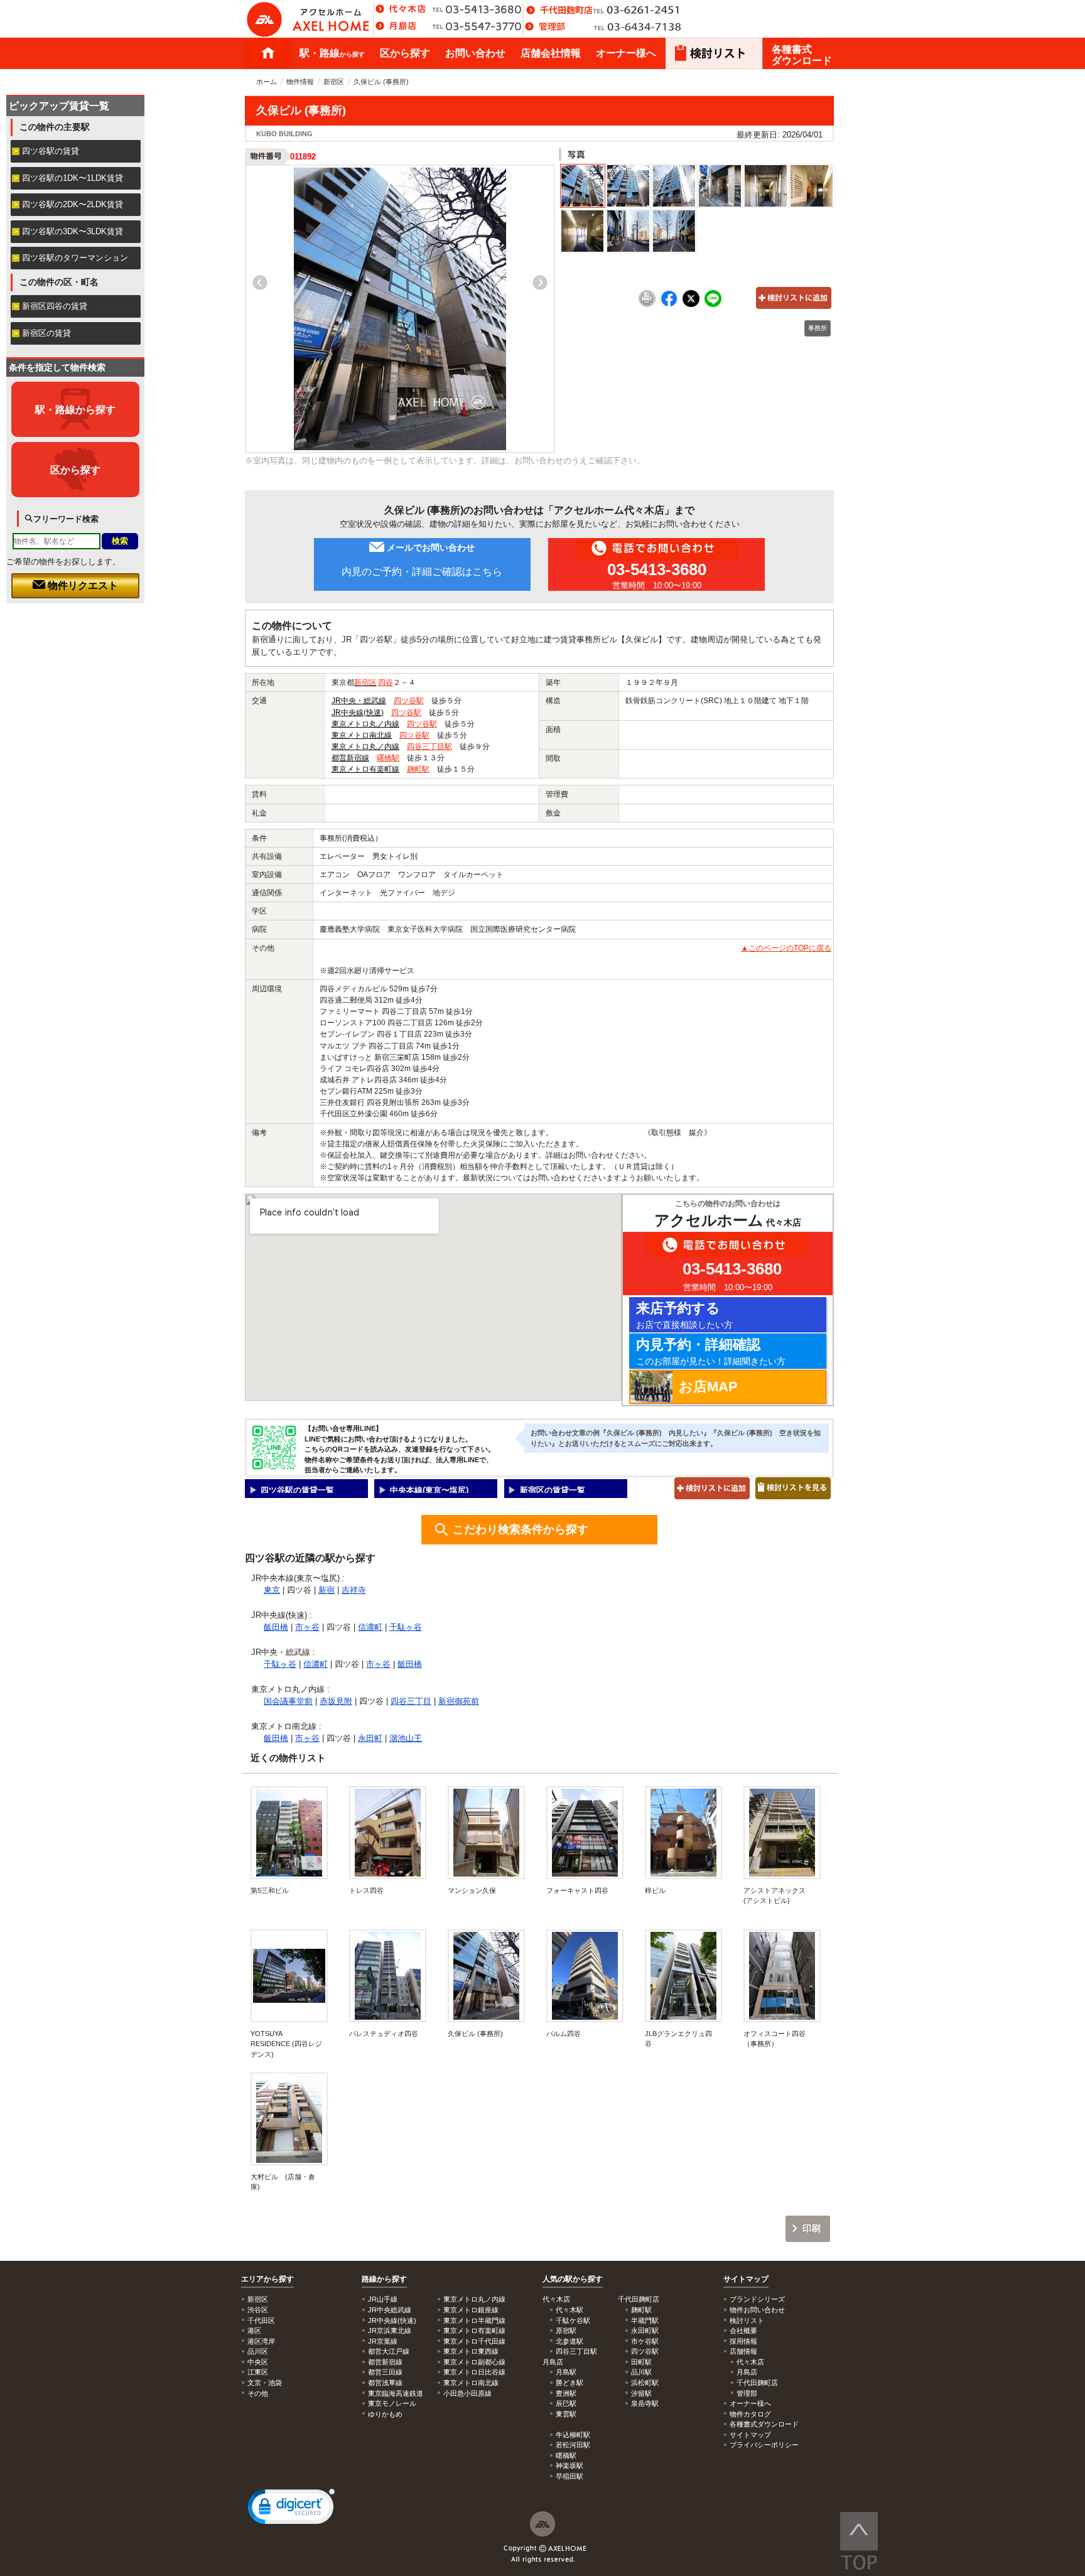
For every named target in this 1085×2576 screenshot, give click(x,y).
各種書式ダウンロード (802, 55)
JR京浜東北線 (390, 2331)
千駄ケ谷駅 (573, 2320)
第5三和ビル (270, 1890)
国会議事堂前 (288, 1701)
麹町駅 (418, 769)
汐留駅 (641, 2393)
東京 (272, 1590)
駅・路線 (332, 53)
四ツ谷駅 (409, 701)
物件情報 (300, 82)
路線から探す (384, 2279)
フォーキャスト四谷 (577, 1890)
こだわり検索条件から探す (521, 1529)
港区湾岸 (261, 2341)
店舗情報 (743, 2351)
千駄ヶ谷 (406, 1627)
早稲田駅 (569, 2476)
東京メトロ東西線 (471, 2351)
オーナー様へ (626, 53)
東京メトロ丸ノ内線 (365, 724)
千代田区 (261, 2320)
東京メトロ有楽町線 (365, 769)
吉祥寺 (354, 1590)
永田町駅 (645, 2331)
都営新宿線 (350, 758)
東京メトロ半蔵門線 (474, 2320)
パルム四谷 (564, 2034)
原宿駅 (566, 2331)
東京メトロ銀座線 (471, 2310)
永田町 (370, 1738)
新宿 (327, 1590)
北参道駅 (569, 2341)
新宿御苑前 (459, 1701)
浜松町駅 (645, 2383)
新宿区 (334, 82)
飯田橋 (276, 1627)
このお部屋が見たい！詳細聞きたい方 (711, 1351)
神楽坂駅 (569, 2466)
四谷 (386, 682)
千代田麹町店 (757, 2383)
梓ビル (659, 1890)
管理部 (747, 2393)
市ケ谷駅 (645, 2341)
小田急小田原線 (467, 2393)
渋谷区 (258, 2310)
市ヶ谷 (307, 1627)
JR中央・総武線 (359, 701)
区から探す (405, 53)
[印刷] (647, 304)
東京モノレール (392, 2403)
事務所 (818, 328)
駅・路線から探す (75, 409)
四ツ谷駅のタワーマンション (75, 258)
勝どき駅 (569, 2383)
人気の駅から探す (573, 2279)
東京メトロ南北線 (362, 735)
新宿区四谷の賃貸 (55, 306)
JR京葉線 (383, 2341)
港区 (254, 2331)
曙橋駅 (388, 758)
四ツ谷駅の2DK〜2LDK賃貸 (73, 204)
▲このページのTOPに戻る (786, 948)
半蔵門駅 (645, 2320)
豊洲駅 (566, 2393)
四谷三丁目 (411, 1701)
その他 (258, 2393)
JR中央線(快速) (358, 713)
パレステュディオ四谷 (384, 2034)
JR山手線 (383, 2299)
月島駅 (566, 2372)
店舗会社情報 (551, 53)
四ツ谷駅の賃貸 (51, 151)
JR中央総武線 (390, 2310)
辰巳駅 (566, 2403)
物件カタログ (750, 2414)
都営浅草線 (385, 2383)
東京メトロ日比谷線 (474, 2372)
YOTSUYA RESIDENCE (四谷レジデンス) (286, 2044)
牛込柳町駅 (573, 2435)
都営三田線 (385, 2372)
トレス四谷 (370, 1890)
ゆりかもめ (385, 2414)
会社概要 (743, 2331)
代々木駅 (569, 2310)
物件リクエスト (82, 585)
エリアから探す (267, 2279)
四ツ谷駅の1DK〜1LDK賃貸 (73, 178)
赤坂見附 (336, 1701)
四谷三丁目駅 (429, 746)
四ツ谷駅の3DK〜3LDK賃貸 (73, 231)
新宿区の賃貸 (46, 333)
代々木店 (750, 2362)
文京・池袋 (265, 2383)
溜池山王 (406, 1738)
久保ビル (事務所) (475, 2034)
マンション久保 (472, 1890)
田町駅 (641, 2362)
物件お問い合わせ (757, 2310)
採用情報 (743, 2341)
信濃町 (370, 1627)
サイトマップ (746, 2279)
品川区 (258, 2351)
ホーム (268, 53)
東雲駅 (566, 2414)
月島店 (747, 2372)
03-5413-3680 (657, 569)
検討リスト (747, 2320)
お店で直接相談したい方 (684, 1315)
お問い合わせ (475, 53)
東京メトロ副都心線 (474, 2362)
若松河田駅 (573, 2445)
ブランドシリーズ (757, 2299)
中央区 (258, 2362)
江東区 (258, 2372)
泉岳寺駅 (645, 2403)
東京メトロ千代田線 (474, 2341)
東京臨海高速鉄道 (396, 2393)
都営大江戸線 (389, 2351)
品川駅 (641, 2372)
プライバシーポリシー (764, 2445)
